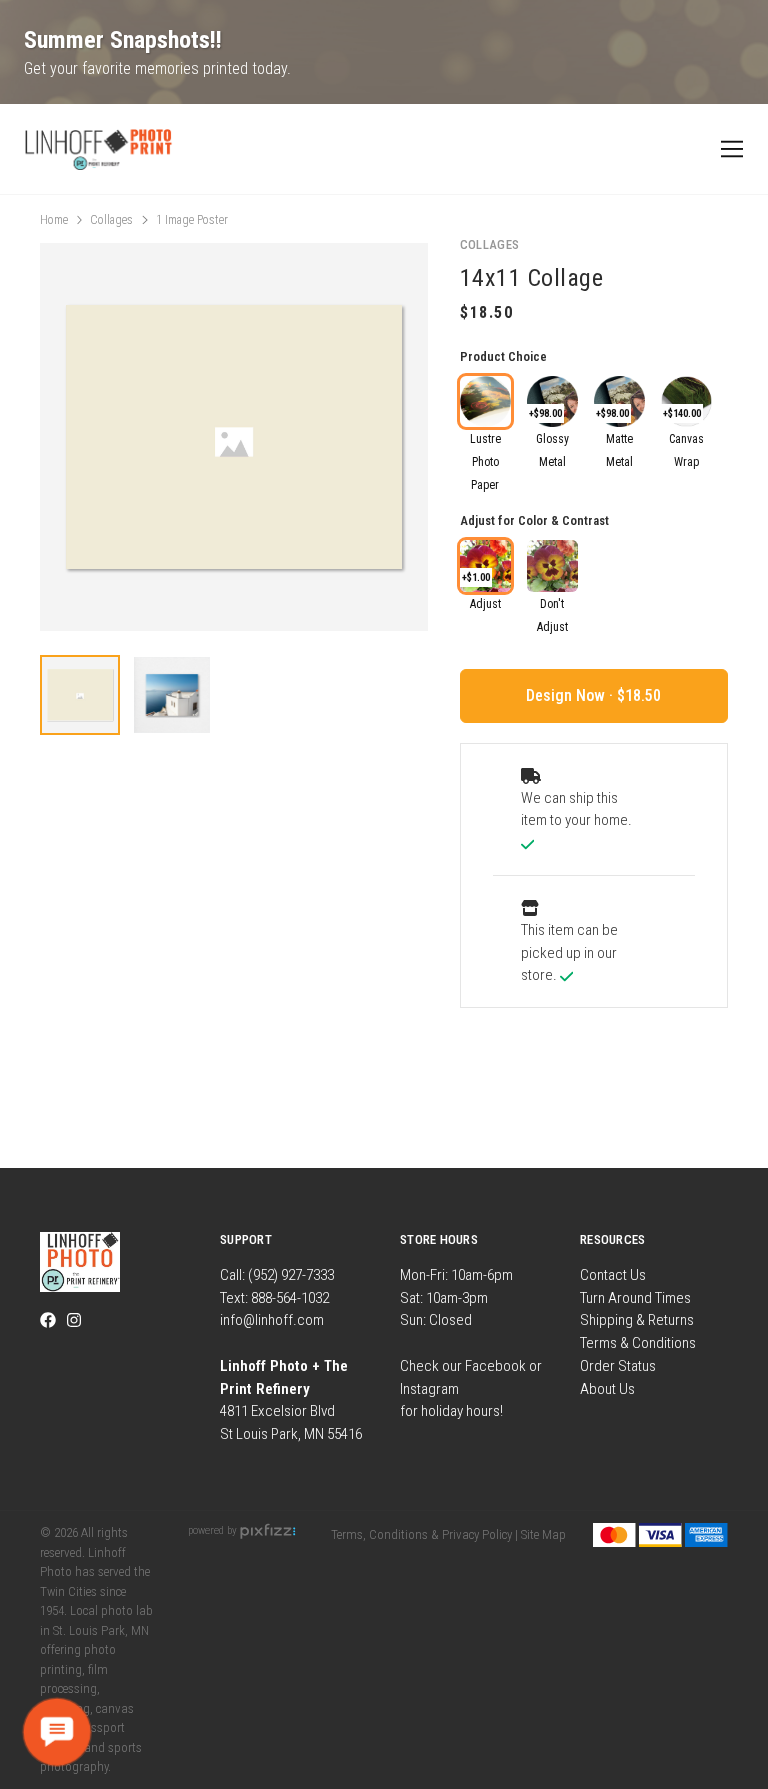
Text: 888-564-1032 (274, 1298)
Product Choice (503, 356)
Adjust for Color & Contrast (534, 520)
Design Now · (571, 695)
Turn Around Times (635, 1298)
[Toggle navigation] (728, 149)
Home (54, 220)
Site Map (543, 1534)
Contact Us (613, 1275)
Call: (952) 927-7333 (277, 1275)
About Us (607, 1389)
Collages (111, 220)
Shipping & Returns (637, 1320)
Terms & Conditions (638, 1343)
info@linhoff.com (272, 1320)
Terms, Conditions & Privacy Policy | (424, 1534)
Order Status (618, 1366)
